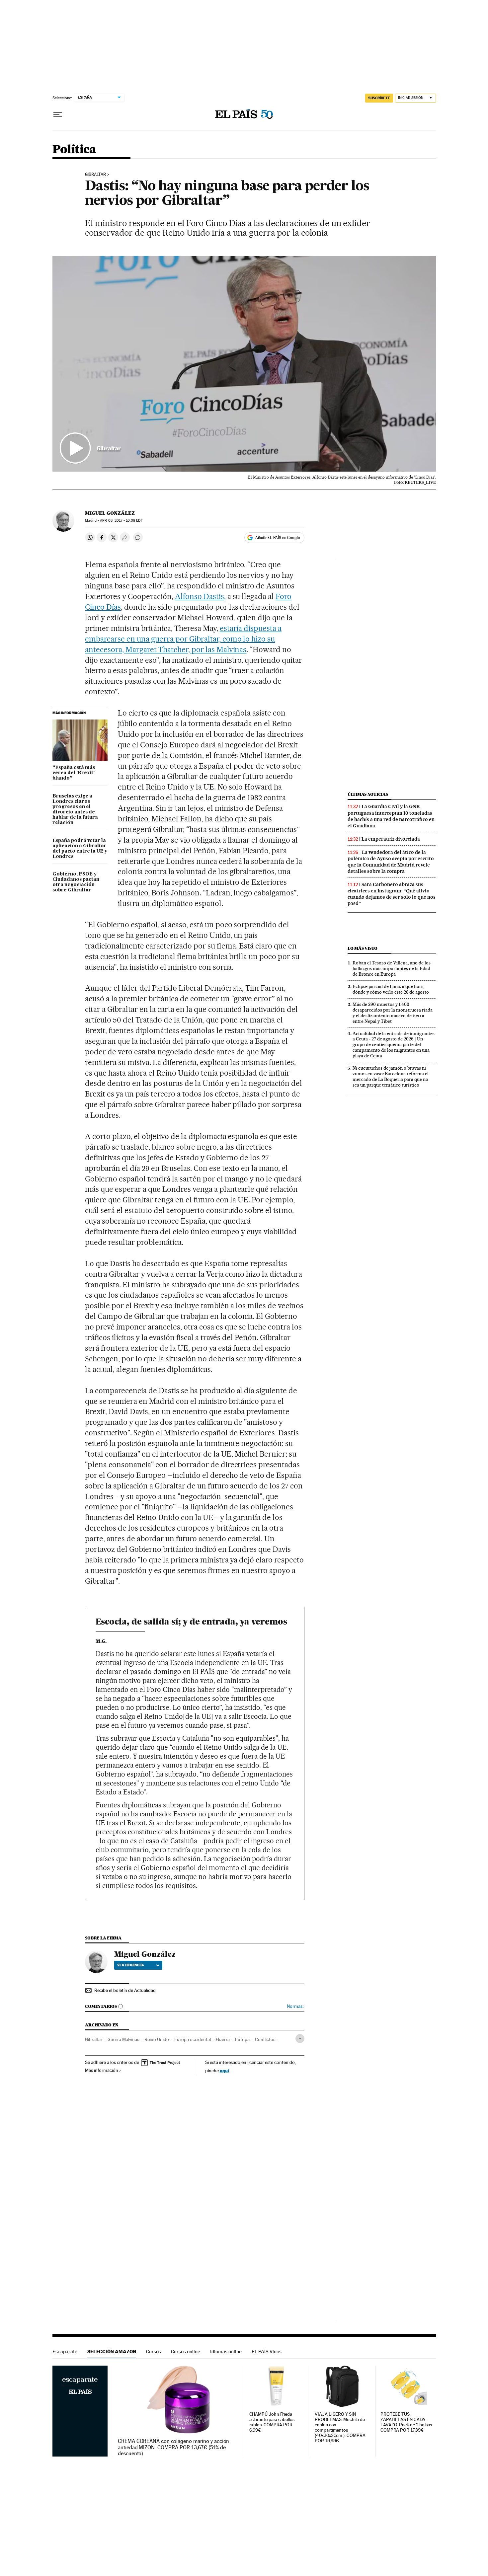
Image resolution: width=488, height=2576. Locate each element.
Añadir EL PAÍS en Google (278, 538)
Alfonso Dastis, (200, 596)
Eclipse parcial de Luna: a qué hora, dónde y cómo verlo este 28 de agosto (391, 989)
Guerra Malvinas (123, 2039)
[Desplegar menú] (58, 114)
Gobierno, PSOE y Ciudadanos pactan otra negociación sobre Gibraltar (76, 882)
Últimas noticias (368, 794)
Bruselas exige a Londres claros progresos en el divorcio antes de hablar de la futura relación (75, 809)
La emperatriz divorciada (391, 839)
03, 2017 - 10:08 (121, 521)
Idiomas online (226, 2351)
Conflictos (265, 2039)
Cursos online (186, 2351)
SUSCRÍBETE (379, 98)
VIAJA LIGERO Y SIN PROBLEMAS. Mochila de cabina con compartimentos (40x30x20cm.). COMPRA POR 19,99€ (340, 2427)
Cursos (154, 2351)
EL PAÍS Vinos (267, 2351)
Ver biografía (131, 1965)
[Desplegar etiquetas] (300, 2039)
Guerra (223, 2039)
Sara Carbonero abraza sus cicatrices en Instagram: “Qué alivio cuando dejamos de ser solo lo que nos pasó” (392, 894)
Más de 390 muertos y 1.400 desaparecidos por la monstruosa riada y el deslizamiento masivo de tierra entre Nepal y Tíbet (393, 1013)
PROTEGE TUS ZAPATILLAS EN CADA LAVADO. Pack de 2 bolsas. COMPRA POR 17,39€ (407, 2422)
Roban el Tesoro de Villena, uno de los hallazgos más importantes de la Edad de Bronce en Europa (392, 968)
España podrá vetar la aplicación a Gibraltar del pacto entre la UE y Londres (80, 849)
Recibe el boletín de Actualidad (125, 1990)
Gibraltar (95, 175)
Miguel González (110, 513)
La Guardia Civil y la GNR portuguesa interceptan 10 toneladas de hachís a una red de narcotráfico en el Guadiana (391, 816)
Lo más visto (363, 948)
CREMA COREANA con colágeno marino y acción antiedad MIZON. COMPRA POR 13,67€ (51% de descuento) (173, 2447)
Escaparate (65, 2351)
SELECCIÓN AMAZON (112, 2351)
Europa (242, 2039)
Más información (102, 2070)
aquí (224, 2070)
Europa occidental (193, 2039)
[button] (244, 364)
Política (74, 150)
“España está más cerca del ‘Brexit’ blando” (74, 773)
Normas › (296, 2006)
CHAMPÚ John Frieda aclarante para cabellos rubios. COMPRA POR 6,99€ (272, 2422)
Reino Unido (157, 2039)
